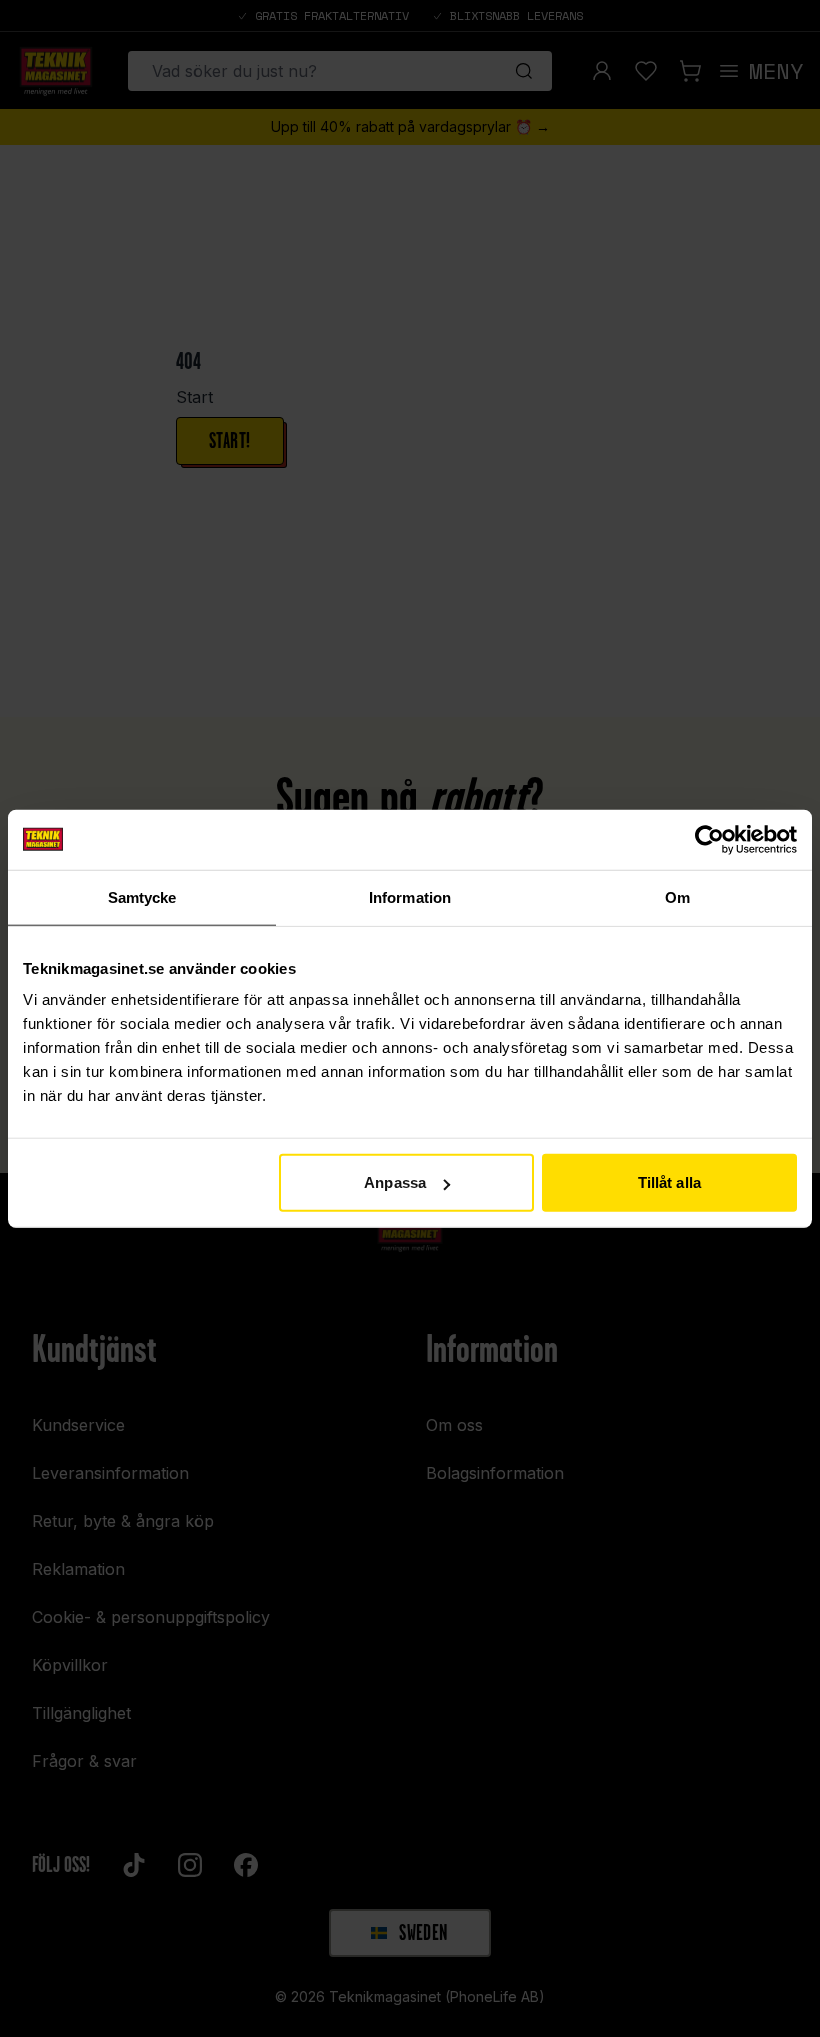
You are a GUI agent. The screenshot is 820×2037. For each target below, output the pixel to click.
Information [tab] (410, 896)
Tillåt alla (669, 1182)
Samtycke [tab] (142, 896)
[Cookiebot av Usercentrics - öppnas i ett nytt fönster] (709, 839)
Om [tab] (677, 896)
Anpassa (395, 1182)
